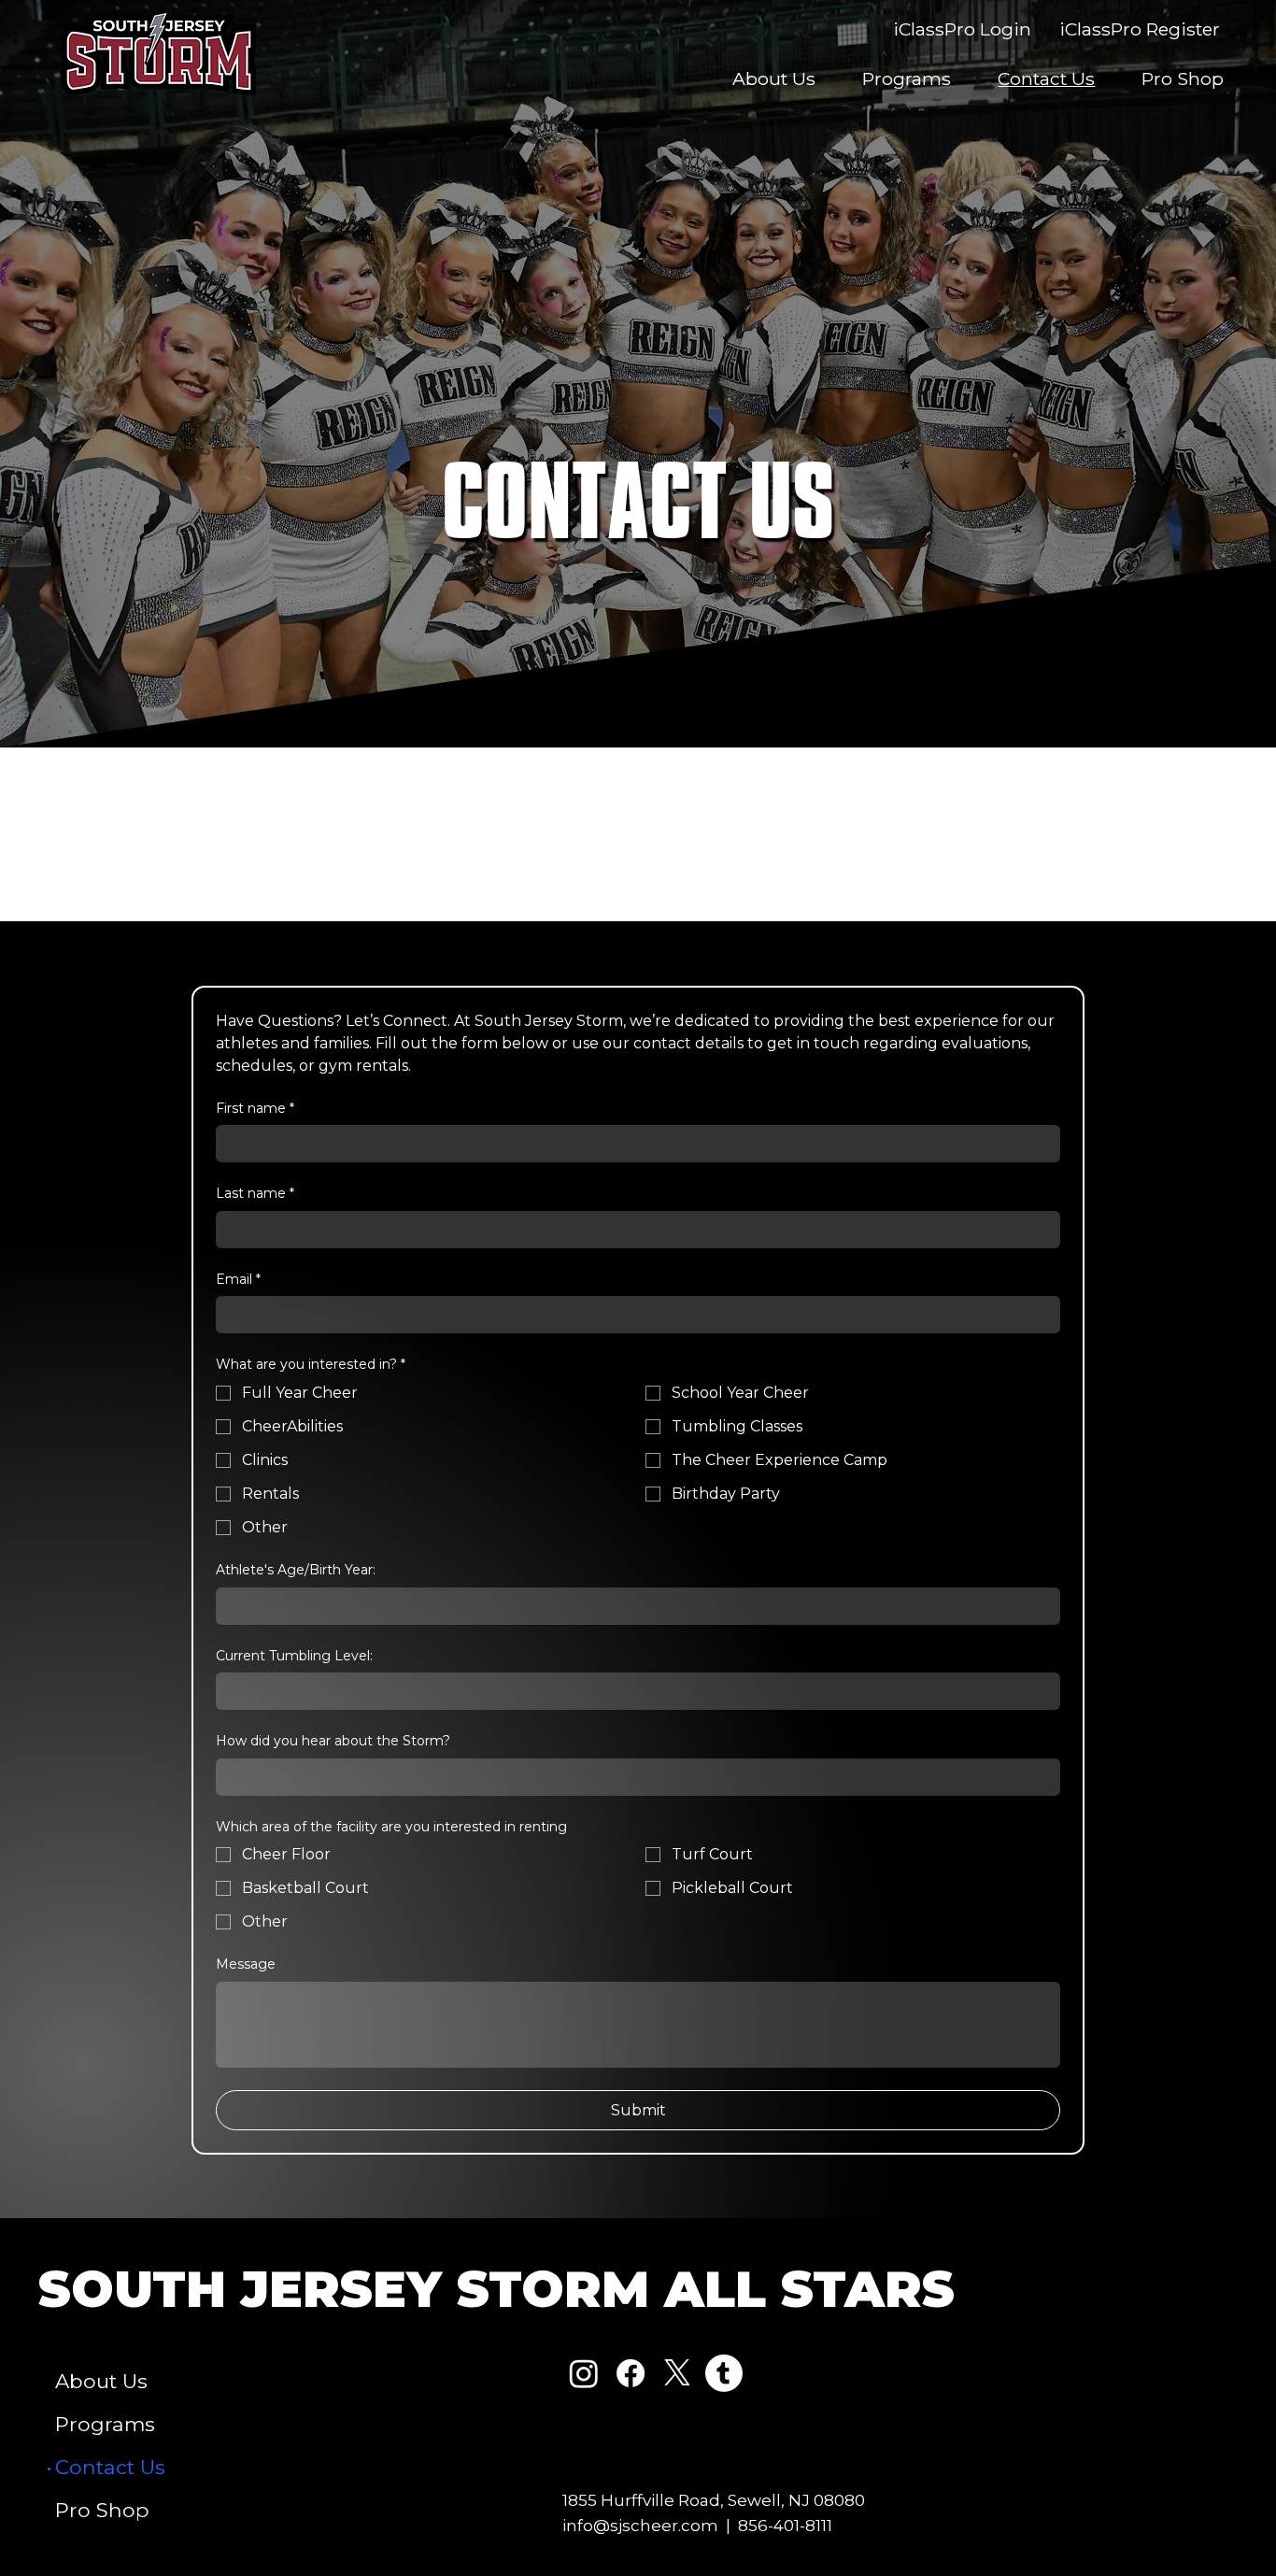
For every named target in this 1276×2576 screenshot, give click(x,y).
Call (399, 816)
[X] (677, 2373)
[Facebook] (631, 2373)
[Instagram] (584, 2373)
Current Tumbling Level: (294, 1656)
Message (246, 1964)
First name (255, 1108)
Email (238, 1279)
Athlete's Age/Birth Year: (296, 1570)
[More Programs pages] (165, 2425)
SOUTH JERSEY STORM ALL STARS (496, 2289)
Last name (255, 1193)
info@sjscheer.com (640, 2525)
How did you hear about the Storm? (333, 1741)
